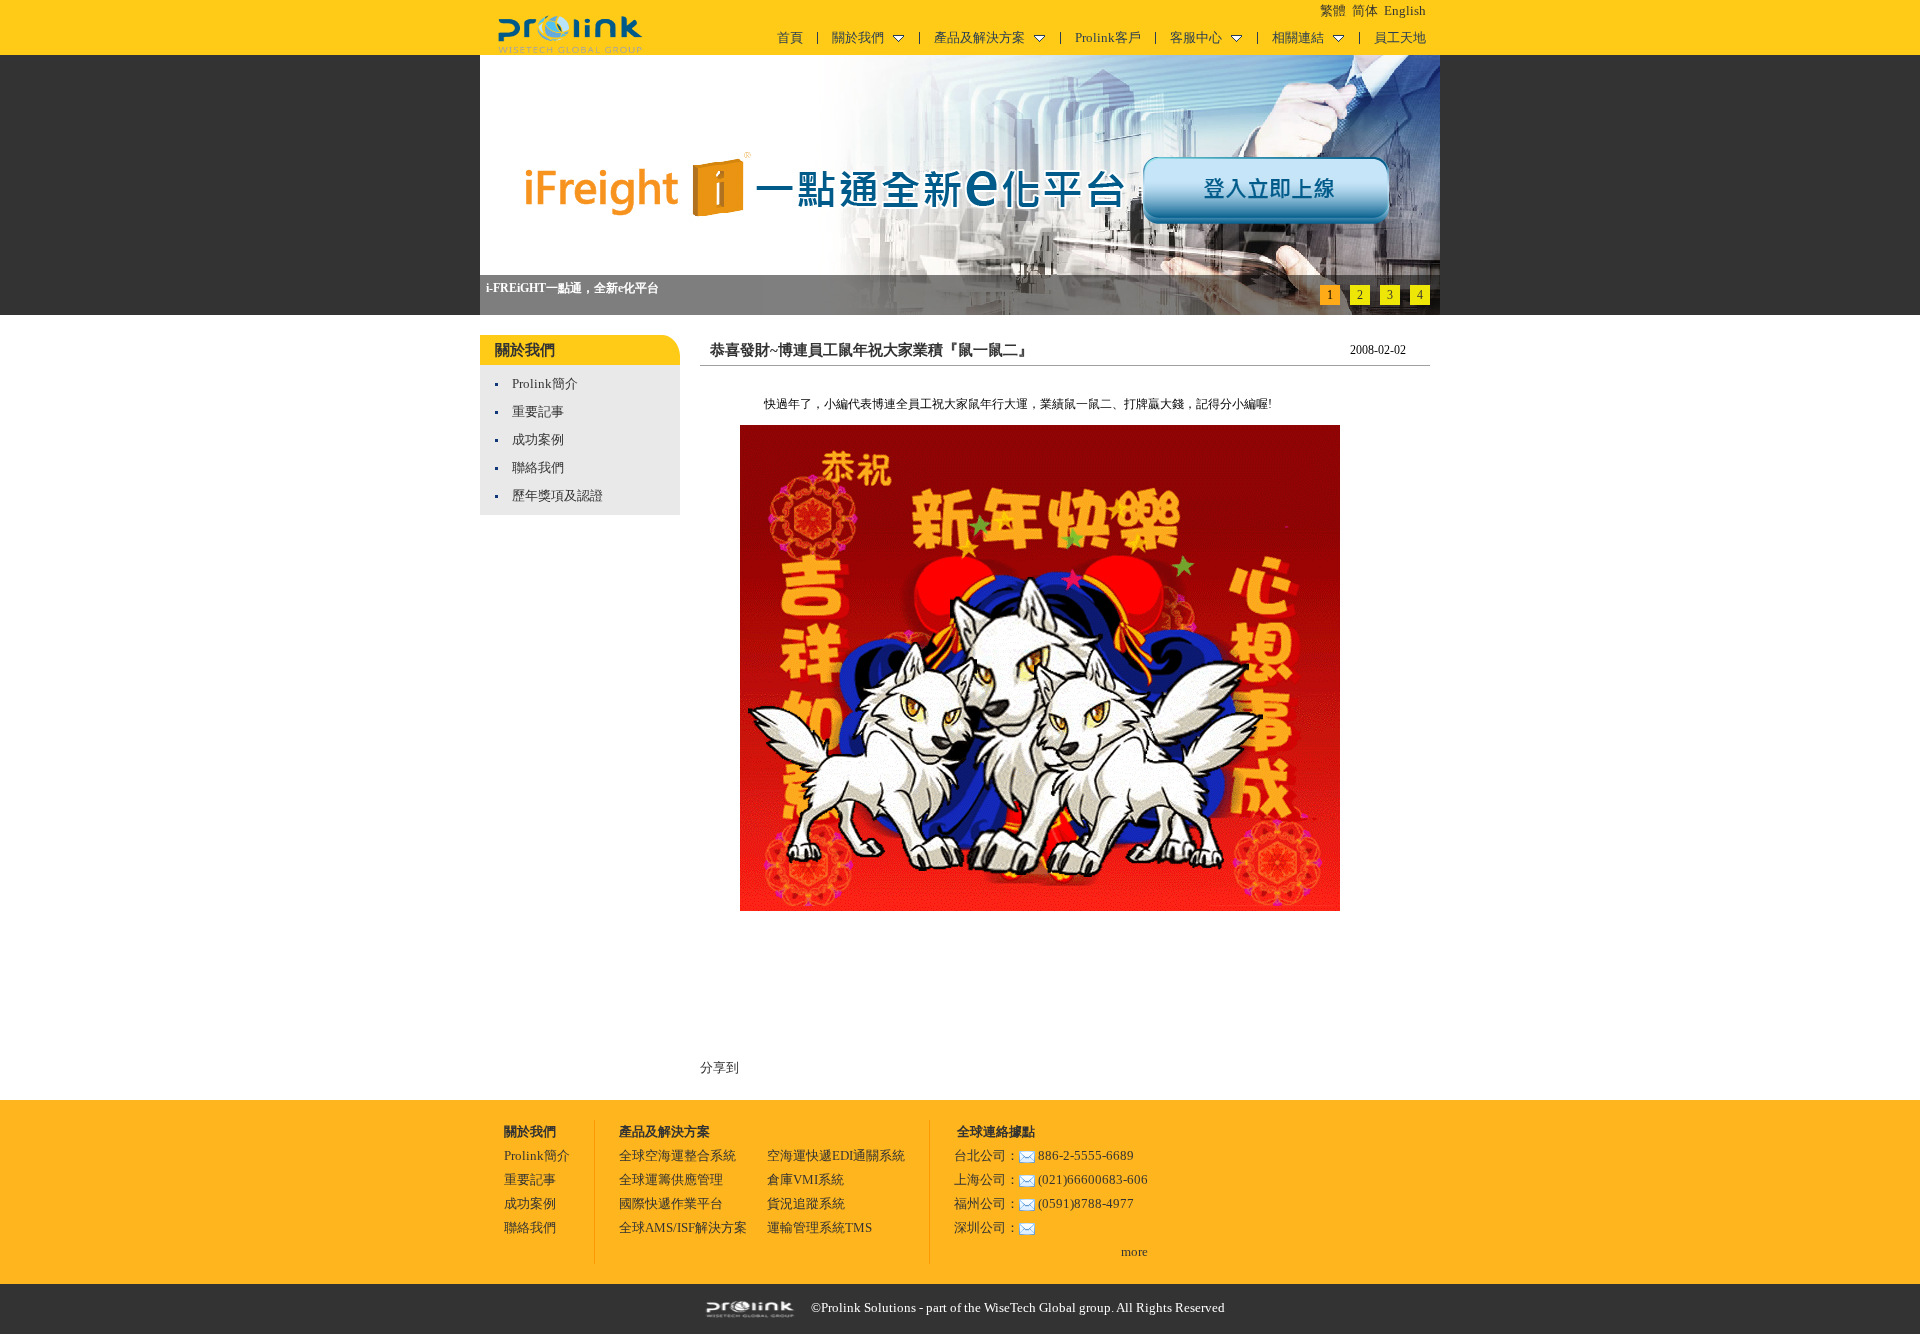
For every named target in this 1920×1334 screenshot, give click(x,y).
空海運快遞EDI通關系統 (836, 1155)
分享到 (719, 1067)
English (1405, 10)
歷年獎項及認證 (557, 495)
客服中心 (1196, 37)
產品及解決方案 (979, 37)
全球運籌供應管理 (671, 1179)
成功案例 (538, 439)
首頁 (790, 37)
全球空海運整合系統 (677, 1155)
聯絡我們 (538, 467)
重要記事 (538, 411)
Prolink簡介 (545, 383)
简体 (1365, 10)
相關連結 (1298, 37)
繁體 (1333, 10)
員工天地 (1400, 37)
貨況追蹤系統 (806, 1203)
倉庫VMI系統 (805, 1179)
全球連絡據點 (994, 1131)
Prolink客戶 (1108, 37)
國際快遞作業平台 (671, 1203)
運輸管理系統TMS (819, 1227)
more (1134, 1251)
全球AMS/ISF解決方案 (683, 1227)
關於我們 (858, 37)
